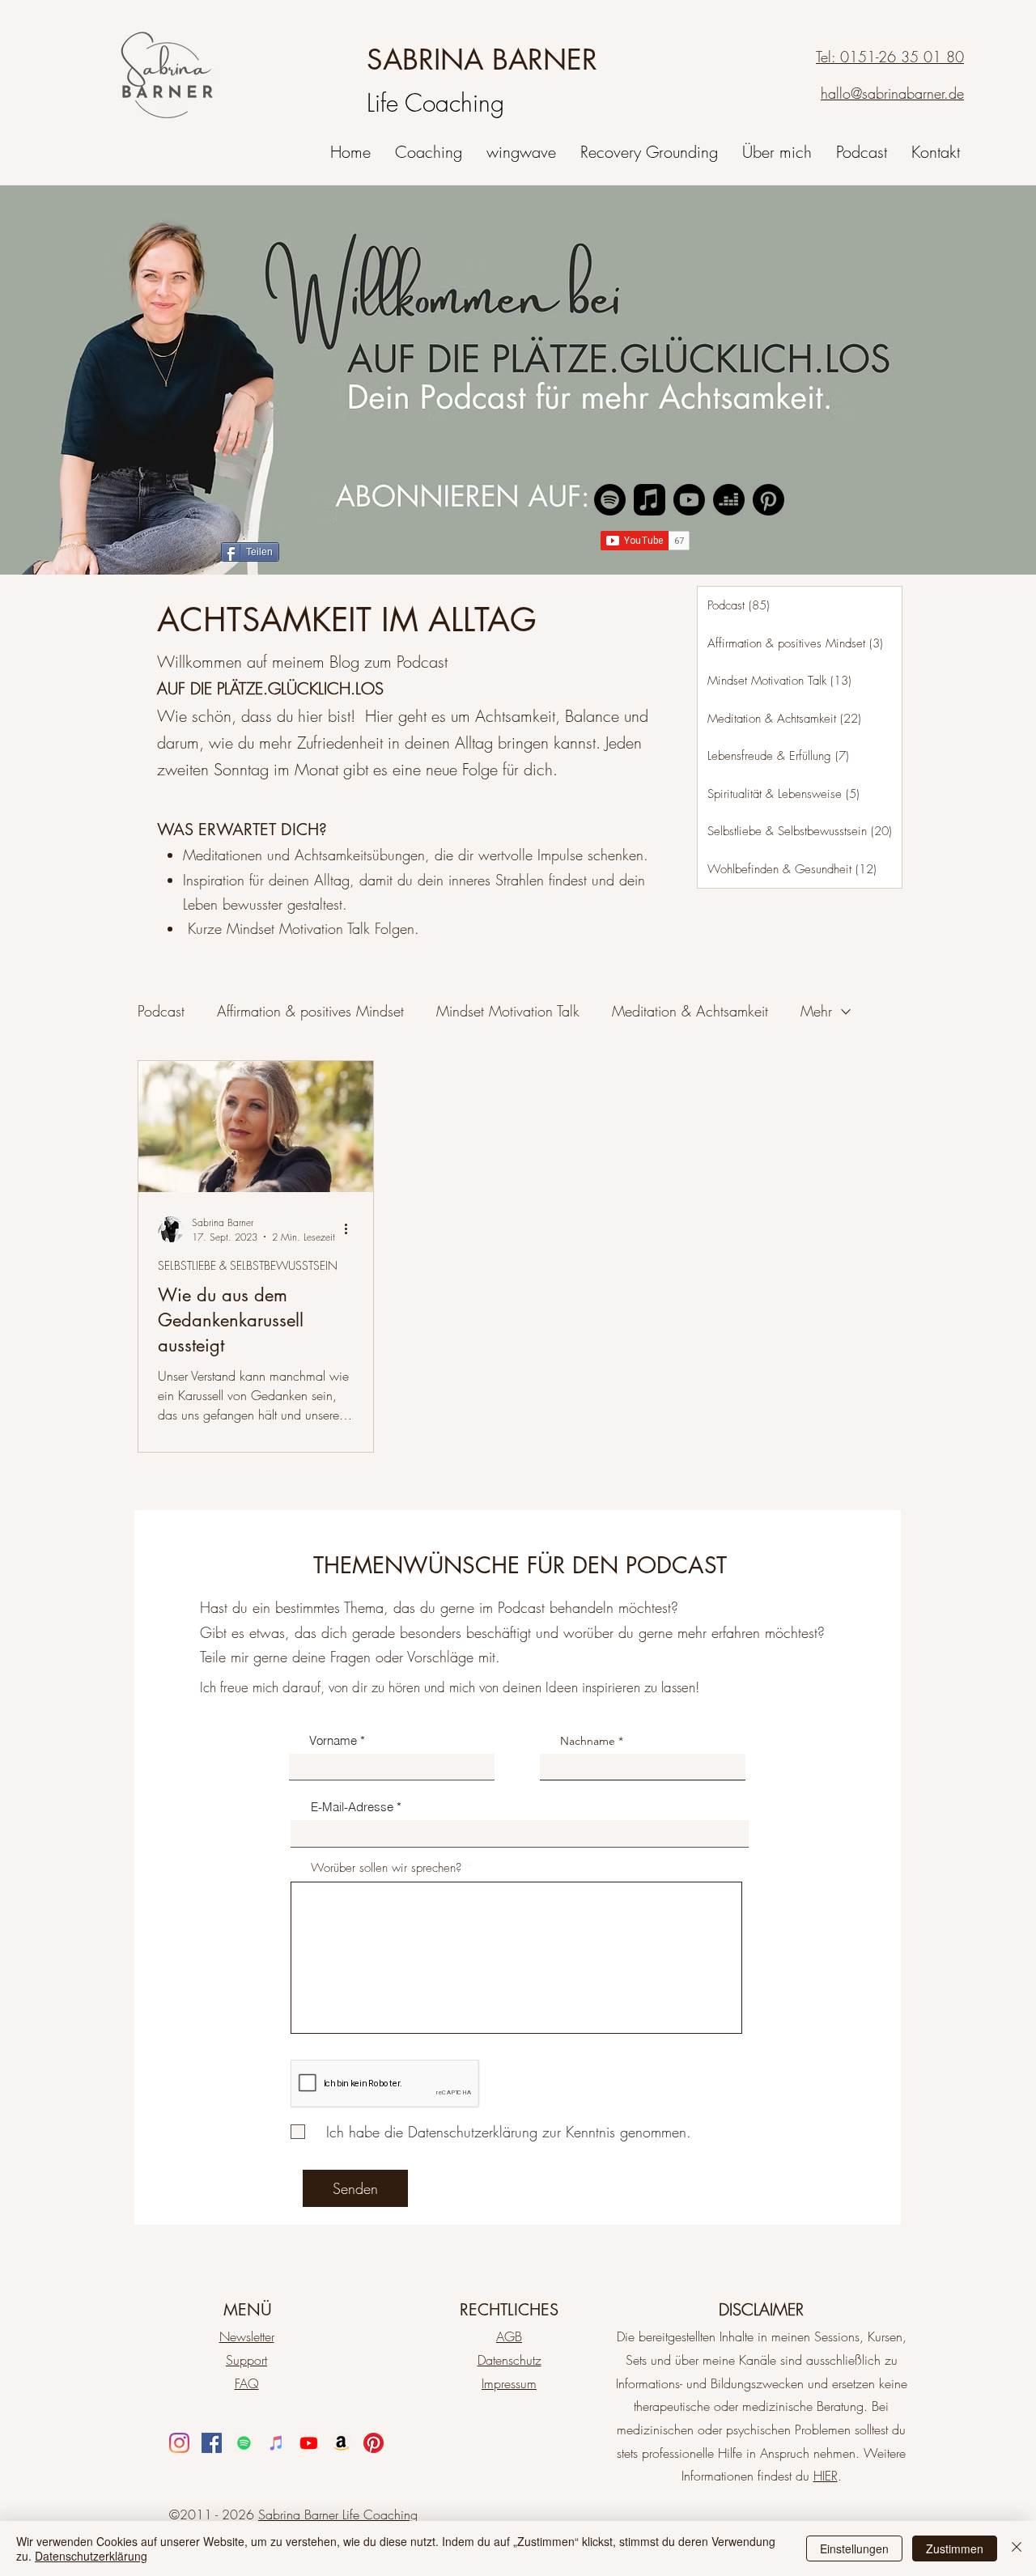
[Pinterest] (769, 500)
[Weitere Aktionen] (351, 1229)
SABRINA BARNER (482, 59)
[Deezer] (729, 500)
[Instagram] (179, 2443)
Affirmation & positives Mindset (310, 1011)
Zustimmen (955, 2548)
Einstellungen (854, 2548)
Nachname (588, 1741)
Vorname (333, 1740)
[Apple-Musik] (650, 500)
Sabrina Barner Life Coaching (338, 2514)
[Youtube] (689, 500)
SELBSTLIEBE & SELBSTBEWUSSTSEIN (248, 1265)
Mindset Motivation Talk (508, 1011)
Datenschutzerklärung (91, 2556)
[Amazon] (341, 2443)
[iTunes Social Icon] (276, 2443)
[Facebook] (212, 2443)
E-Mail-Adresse (352, 1807)
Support (246, 2360)
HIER (826, 2476)
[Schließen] (1017, 2548)
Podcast (161, 1011)
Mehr (816, 1011)
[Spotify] (610, 500)
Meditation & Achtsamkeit (690, 1011)
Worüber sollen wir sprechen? (386, 1868)
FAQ (247, 2383)
